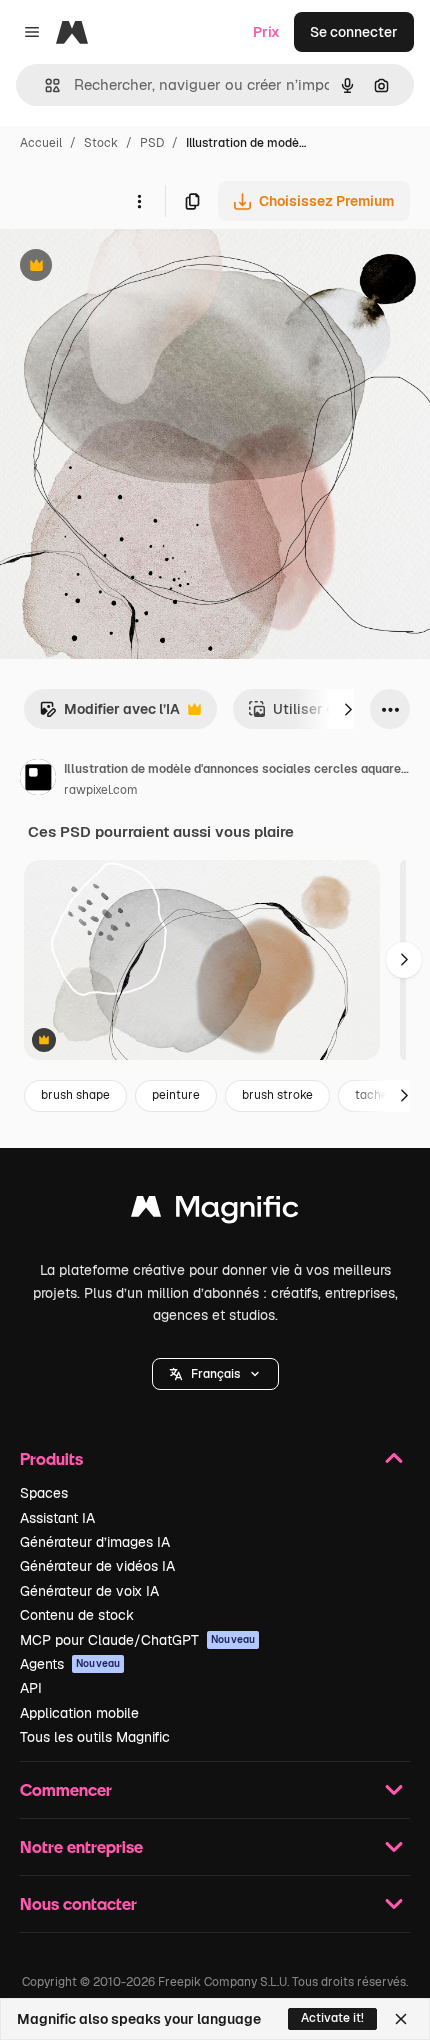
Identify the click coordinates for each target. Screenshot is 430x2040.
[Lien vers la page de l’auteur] (38, 780)
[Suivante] (348, 709)
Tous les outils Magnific (95, 1737)
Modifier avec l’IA (109, 714)
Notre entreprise (81, 1846)
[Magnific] (215, 1211)
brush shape (75, 1095)
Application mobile (79, 1713)
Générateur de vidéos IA (97, 1566)
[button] (215, 1374)
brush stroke (277, 1095)
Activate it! (332, 2018)
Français (215, 1374)
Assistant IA (57, 1518)
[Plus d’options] (139, 201)
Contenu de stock (77, 1615)
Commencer (66, 1789)
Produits (51, 1458)
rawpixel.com (101, 790)
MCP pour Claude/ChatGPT (137, 1640)
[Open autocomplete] (44, 85)
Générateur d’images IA (95, 1542)
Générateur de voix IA (89, 1591)
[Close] (401, 2019)
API (31, 1688)
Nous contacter (78, 1903)
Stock (101, 143)
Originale (132, 267)
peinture (176, 1095)
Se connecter (354, 32)
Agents (70, 1664)
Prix (266, 32)
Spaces (44, 1493)
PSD (152, 143)
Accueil (41, 143)
